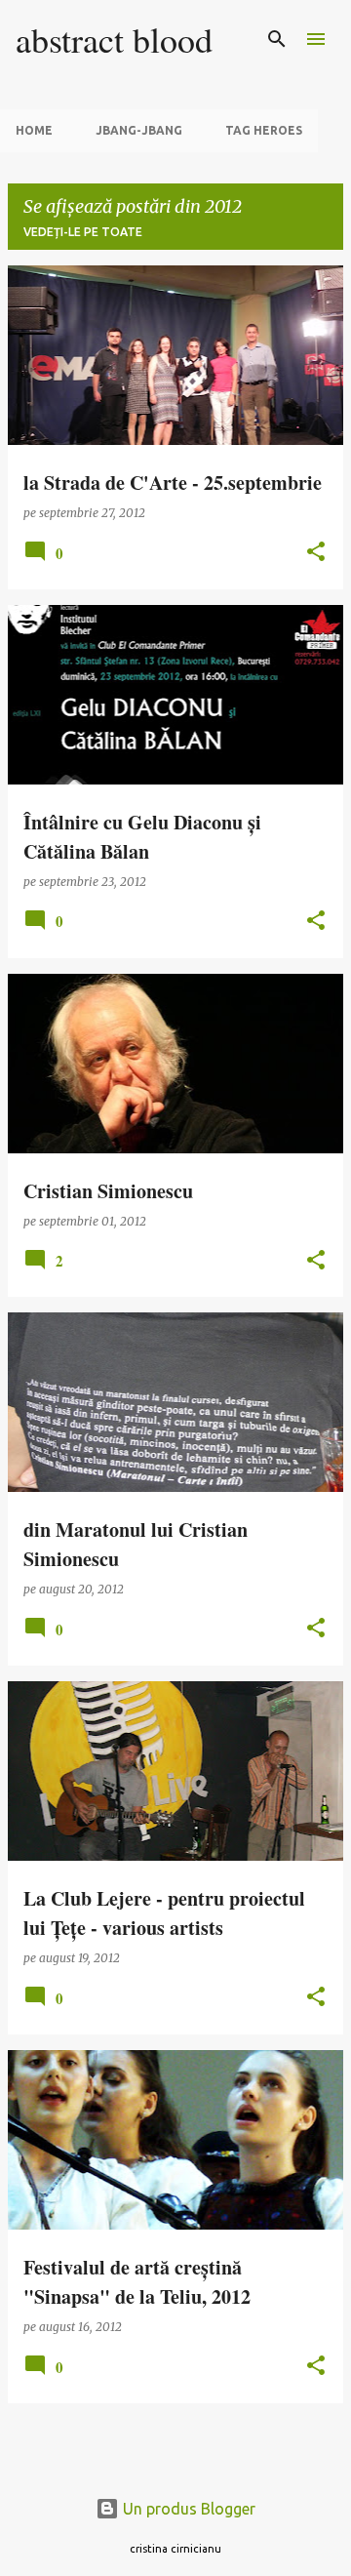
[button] (316, 553)
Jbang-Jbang (139, 130)
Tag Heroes (264, 130)
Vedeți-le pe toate (83, 232)
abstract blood (114, 39)
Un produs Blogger (187, 2509)
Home (34, 130)
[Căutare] (277, 39)
